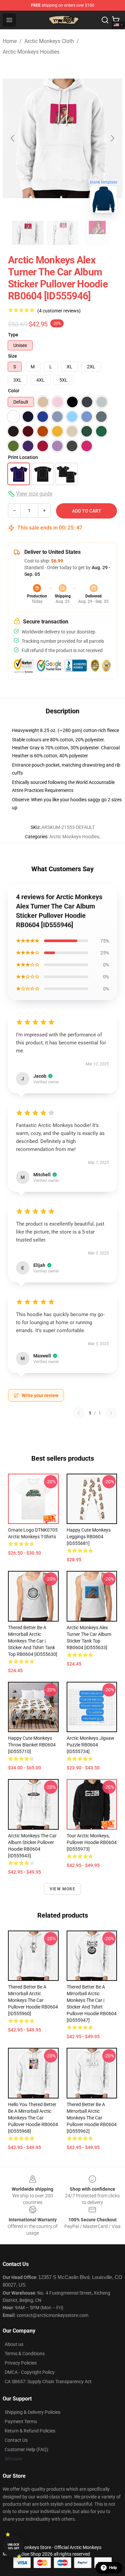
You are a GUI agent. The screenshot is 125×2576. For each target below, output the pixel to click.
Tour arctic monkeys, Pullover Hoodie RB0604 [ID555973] (92, 1842)
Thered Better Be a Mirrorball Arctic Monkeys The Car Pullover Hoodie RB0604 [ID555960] (33, 2000)
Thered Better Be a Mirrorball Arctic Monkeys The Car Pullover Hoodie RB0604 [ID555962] (92, 2118)
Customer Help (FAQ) (26, 2449)
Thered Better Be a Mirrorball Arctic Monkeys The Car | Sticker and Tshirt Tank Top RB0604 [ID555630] (33, 1641)
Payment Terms (21, 2421)
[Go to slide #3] (97, 233)
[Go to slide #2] (63, 233)
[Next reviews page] (111, 1413)
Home (10, 41)
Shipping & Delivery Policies (32, 2412)
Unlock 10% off (13, 2547)
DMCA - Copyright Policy (30, 2372)
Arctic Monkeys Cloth (49, 41)
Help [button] (113, 2568)
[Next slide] (112, 138)
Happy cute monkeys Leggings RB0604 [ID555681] (89, 1537)
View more (62, 1889)
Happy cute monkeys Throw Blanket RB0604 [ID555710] (32, 1745)
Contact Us (16, 2440)
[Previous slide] (13, 138)
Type (13, 335)
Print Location (23, 457)
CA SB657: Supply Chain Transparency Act (48, 2382)
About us (14, 2344)
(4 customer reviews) (59, 311)
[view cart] (116, 20)
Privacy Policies (21, 2363)
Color (14, 391)
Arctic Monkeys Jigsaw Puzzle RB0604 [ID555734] (90, 1745)
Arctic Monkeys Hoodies (31, 52)
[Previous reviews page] (79, 1413)
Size (12, 356)
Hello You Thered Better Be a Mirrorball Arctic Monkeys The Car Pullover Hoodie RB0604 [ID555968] (33, 2118)
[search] (105, 20)
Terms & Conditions (25, 2354)
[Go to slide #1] (28, 233)
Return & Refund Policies (30, 2431)
